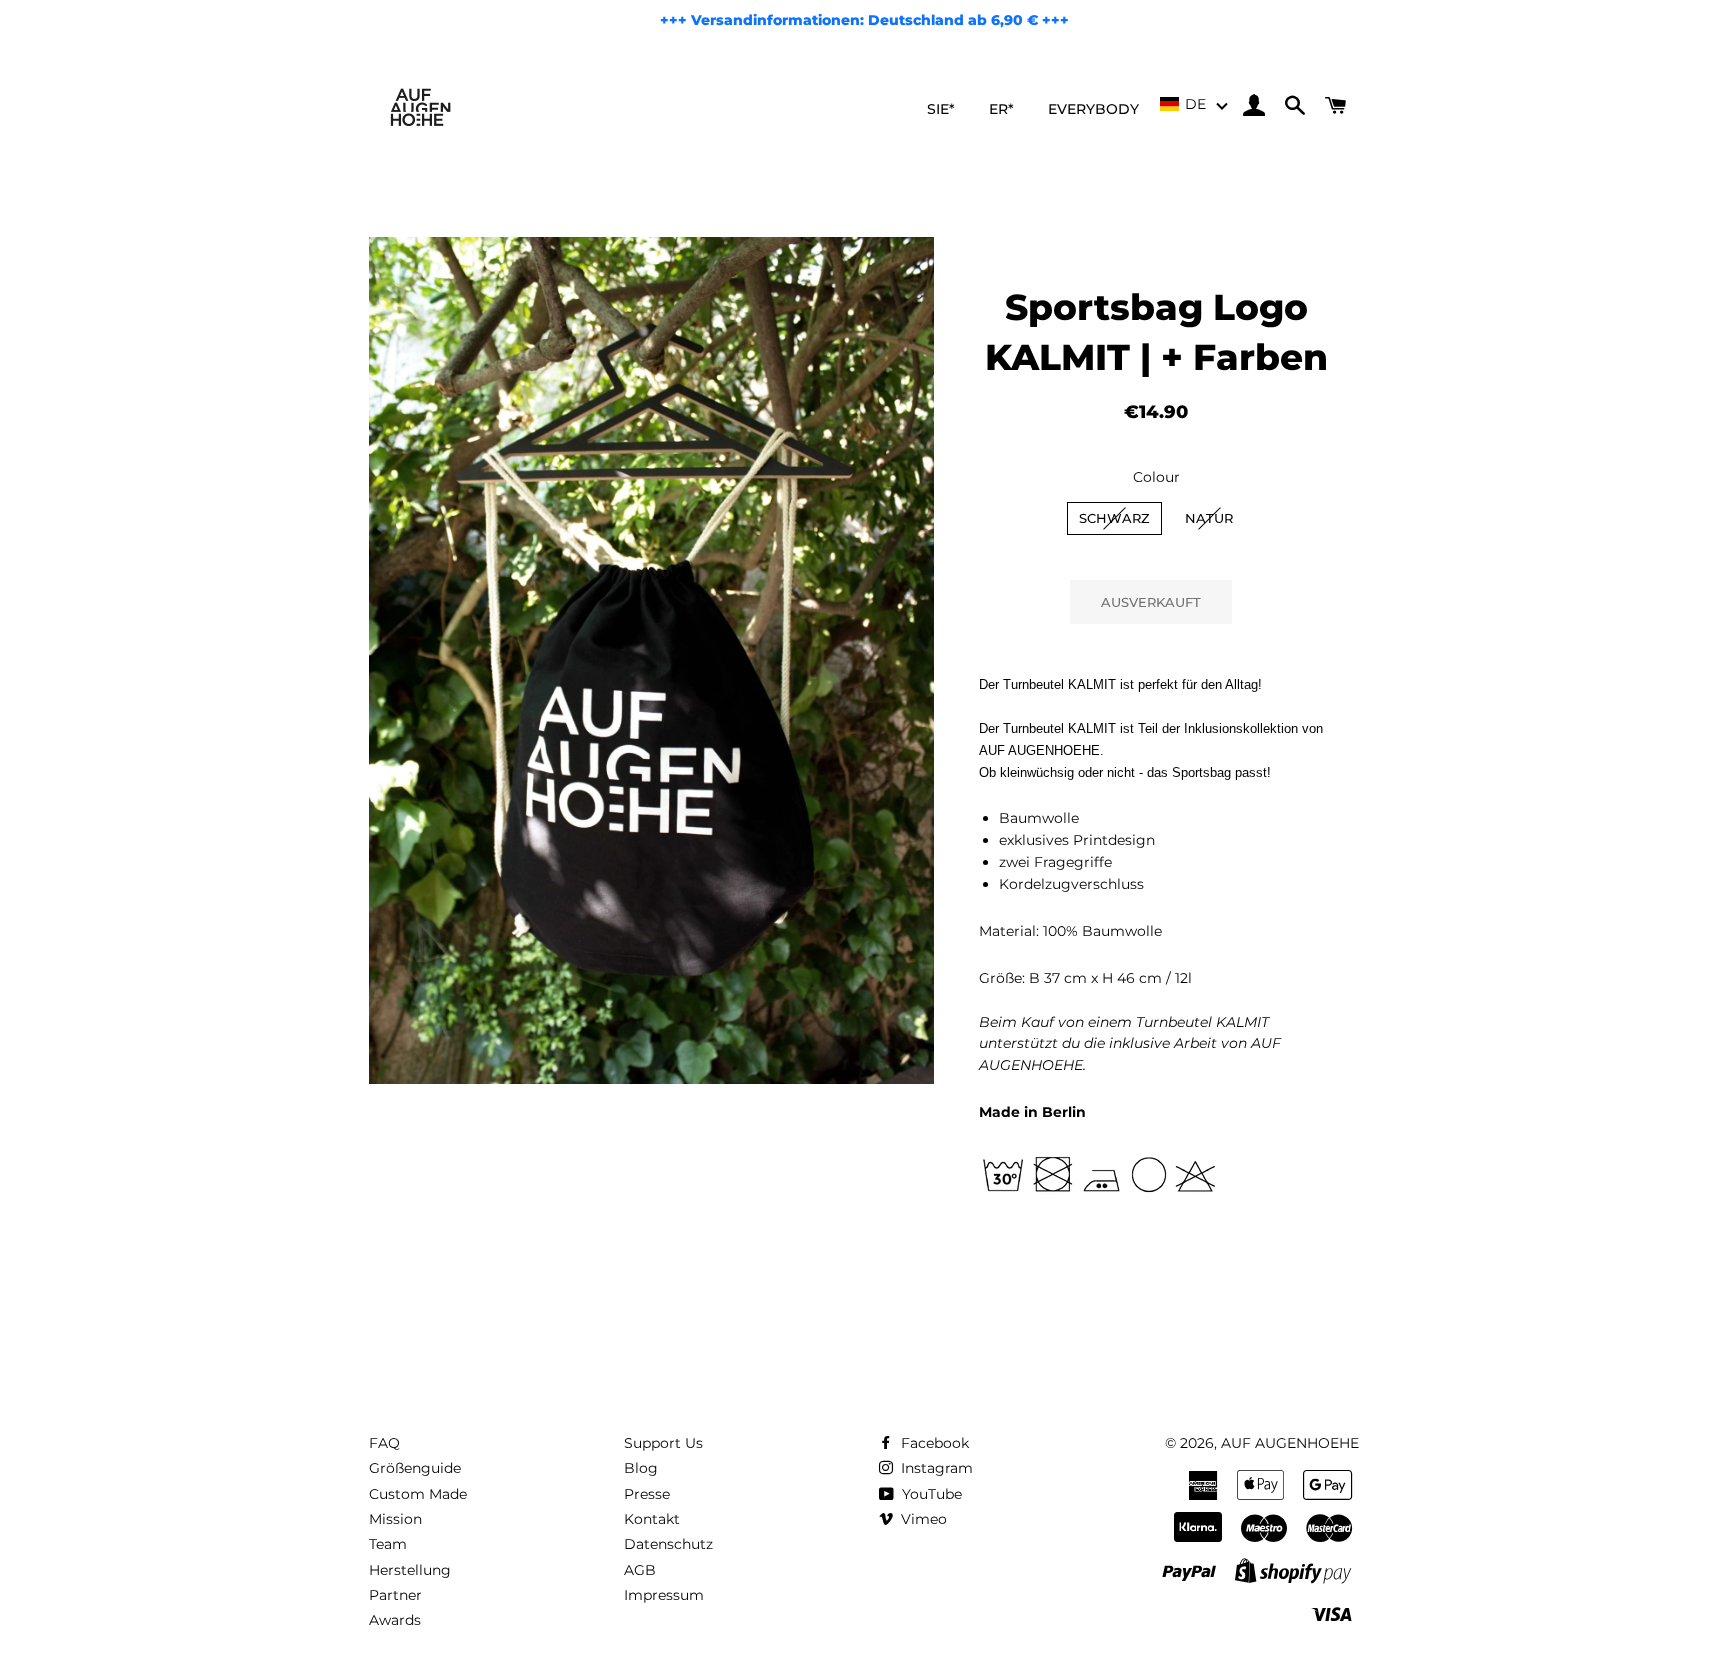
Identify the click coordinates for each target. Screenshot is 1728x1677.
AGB (640, 1570)
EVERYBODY (1093, 109)
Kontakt (652, 1519)
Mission (395, 1519)
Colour (1156, 477)
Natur (1209, 518)
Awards (395, 1620)
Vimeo (922, 1519)
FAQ (384, 1443)
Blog (641, 1468)
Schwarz (1114, 518)
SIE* (941, 109)
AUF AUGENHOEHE (1290, 1443)
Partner (395, 1595)
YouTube (930, 1494)
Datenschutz (668, 1544)
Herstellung (410, 1570)
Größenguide (415, 1468)
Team (388, 1544)
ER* (1001, 109)
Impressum (664, 1595)
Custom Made (418, 1494)
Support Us (663, 1443)
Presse (647, 1494)
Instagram (935, 1468)
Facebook (933, 1443)
